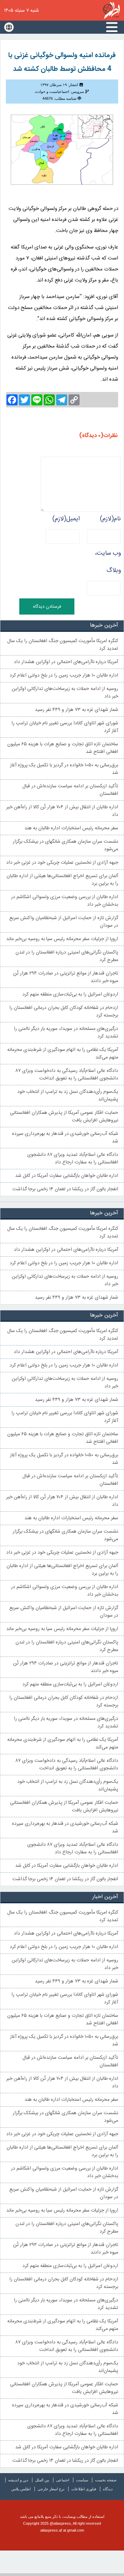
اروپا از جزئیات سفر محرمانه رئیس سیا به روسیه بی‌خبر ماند (62, 939)
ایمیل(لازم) (66, 519)
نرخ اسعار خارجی (51, 2489)
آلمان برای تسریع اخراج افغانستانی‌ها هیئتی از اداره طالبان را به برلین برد (62, 880)
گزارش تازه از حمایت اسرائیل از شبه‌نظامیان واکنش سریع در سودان (64, 922)
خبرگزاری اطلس (111, 10)
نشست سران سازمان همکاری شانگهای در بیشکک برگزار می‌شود (65, 845)
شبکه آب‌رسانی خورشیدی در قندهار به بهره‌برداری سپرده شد (65, 1138)
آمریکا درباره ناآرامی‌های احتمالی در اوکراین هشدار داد (66, 662)
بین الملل (42, 2480)
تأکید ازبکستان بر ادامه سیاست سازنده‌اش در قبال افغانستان (70, 790)
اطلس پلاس (21, 2489)
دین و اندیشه (18, 2480)
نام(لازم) (110, 519)
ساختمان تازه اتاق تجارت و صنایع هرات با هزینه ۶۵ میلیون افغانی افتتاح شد (63, 748)
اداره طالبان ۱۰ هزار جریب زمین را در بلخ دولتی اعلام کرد (64, 675)
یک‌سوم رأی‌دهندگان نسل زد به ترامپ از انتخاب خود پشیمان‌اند (68, 1096)
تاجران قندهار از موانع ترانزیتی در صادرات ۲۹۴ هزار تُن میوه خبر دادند (66, 977)
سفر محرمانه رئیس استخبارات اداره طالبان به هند (71, 828)
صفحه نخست (106, 2480)
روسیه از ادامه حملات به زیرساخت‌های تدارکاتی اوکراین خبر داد (65, 693)
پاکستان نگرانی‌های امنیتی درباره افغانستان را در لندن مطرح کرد (67, 956)
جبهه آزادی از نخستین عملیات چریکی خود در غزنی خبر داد (62, 863)
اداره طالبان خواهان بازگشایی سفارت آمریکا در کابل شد (67, 1176)
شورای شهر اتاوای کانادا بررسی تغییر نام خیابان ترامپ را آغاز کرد (65, 727)
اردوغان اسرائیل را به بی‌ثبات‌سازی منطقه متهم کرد (70, 994)
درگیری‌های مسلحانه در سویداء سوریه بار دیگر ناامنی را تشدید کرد (66, 1033)
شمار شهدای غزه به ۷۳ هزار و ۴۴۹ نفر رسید (76, 710)
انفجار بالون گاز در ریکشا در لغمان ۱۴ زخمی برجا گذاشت (65, 1189)
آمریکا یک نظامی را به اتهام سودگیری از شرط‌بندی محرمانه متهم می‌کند (63, 1054)
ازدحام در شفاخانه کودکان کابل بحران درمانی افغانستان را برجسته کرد (64, 1012)
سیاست (82, 2480)
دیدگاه (108, 2489)
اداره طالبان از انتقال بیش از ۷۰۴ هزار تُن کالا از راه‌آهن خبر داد (62, 811)
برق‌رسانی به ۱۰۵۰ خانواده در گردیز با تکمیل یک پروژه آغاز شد (64, 769)
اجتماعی (63, 2480)
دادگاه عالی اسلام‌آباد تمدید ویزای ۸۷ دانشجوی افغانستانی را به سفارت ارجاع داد (73, 1159)
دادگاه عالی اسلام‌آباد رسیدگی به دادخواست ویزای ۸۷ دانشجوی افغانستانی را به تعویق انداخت (67, 1075)
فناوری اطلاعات (84, 2489)
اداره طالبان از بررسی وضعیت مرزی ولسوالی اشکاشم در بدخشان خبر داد (65, 901)
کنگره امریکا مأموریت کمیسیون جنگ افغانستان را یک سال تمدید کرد (63, 645)
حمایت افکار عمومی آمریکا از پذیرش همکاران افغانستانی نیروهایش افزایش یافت (64, 1117)
